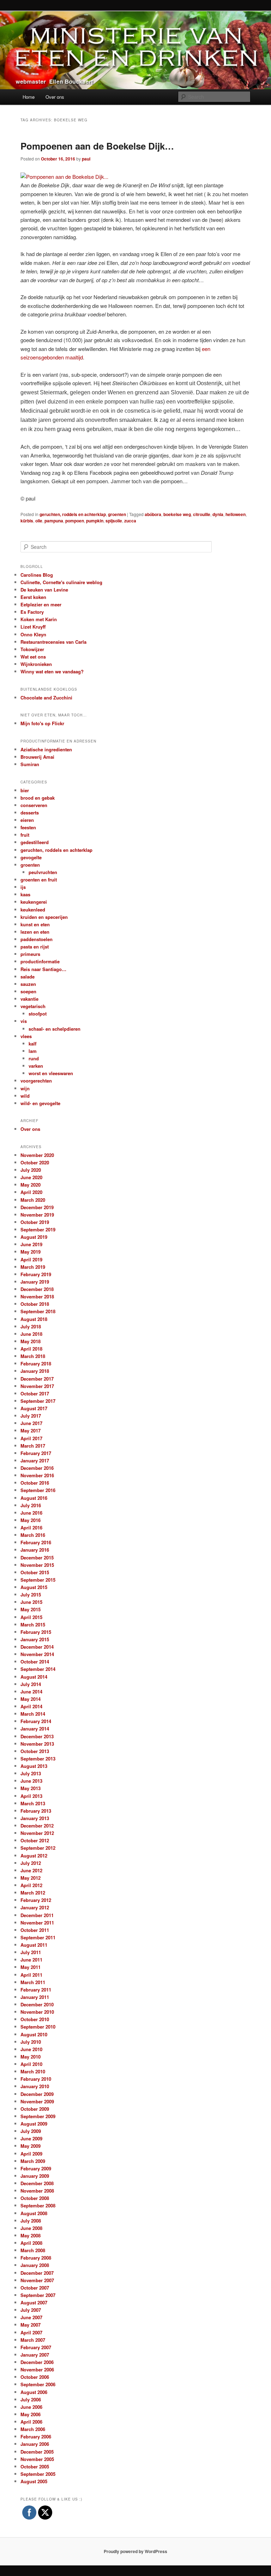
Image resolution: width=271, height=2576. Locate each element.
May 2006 (31, 2414)
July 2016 (31, 1505)
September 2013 (38, 1759)
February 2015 (36, 1632)
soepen (28, 991)
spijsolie (114, 521)
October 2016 (35, 1483)
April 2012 (31, 1885)
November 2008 (37, 2191)
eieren (27, 820)
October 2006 (35, 2377)
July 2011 (31, 1952)
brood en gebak (38, 798)
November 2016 (37, 1475)
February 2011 (36, 1990)
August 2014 (34, 1677)
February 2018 (36, 1363)
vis (24, 1021)
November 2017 (37, 1386)
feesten (28, 827)
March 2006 (33, 2429)
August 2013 (34, 1766)
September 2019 (38, 1229)
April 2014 (31, 1706)
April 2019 (31, 1259)
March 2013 (33, 1803)
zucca (130, 521)
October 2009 (35, 2109)
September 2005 (38, 2474)
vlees (26, 1036)
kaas (25, 894)
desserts (30, 813)
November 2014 (37, 1654)
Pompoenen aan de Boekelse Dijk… (97, 146)
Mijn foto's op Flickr (42, 723)
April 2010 (31, 2064)
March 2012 (33, 1893)
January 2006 (35, 2444)
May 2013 (31, 1788)
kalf (32, 1044)
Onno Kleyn (33, 634)
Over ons (55, 97)
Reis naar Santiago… (43, 969)
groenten (117, 514)
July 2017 (31, 1416)
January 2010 (35, 2086)
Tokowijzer (32, 649)
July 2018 (31, 1326)
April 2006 (31, 2422)
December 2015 (37, 1557)
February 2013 (36, 1811)
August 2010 (34, 2034)
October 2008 (35, 2198)
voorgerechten (36, 1081)
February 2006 (36, 2436)
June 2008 (31, 2228)
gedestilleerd (35, 842)
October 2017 (35, 1393)
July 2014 (31, 1684)
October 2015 (35, 1572)
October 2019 (35, 1222)
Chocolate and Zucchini (46, 698)
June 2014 (31, 1692)
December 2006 (37, 2362)
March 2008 (33, 2250)
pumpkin (95, 521)
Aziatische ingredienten (46, 749)
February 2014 (36, 1721)
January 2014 (35, 1729)
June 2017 (31, 1423)
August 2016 (34, 1498)
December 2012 (37, 1826)
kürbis (27, 521)
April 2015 (31, 1617)
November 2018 (37, 1296)
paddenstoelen (37, 939)
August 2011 (34, 1945)
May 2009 (31, 2146)
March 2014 (33, 1714)
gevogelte (31, 857)
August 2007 (34, 2302)
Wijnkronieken (36, 664)
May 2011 (31, 1967)
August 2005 (34, 2481)
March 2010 (33, 2071)
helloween (236, 514)
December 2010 (37, 2004)
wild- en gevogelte (40, 1103)
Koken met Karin (39, 619)
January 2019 (35, 1282)
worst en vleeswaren (51, 1073)
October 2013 (35, 1751)
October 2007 (35, 2288)
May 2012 (31, 1878)
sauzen (28, 984)
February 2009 (36, 2168)
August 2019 (34, 1237)
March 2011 (33, 1982)
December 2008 (37, 2183)
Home (29, 97)
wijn (25, 1088)
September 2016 (38, 1490)
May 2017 (31, 1431)
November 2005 (37, 2459)
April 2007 (31, 2332)
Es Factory (32, 612)
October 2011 (35, 1930)
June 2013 (31, 1781)
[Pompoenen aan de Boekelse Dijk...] (64, 177)
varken (36, 1066)
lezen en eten (35, 932)
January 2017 (35, 1460)
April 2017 (31, 1438)
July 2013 (31, 1773)
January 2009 (35, 2176)
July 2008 (31, 2221)
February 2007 (36, 2347)
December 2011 (37, 1915)
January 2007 (35, 2355)
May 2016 (31, 1520)
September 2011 (38, 1937)
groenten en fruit (39, 880)
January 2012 (35, 1907)
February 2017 (36, 1453)
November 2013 (37, 1744)
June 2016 (31, 1513)
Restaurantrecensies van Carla (53, 642)
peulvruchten (43, 872)
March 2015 (33, 1625)
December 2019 (37, 1207)
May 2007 (31, 2325)
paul (86, 159)
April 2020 (31, 1192)
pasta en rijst (35, 947)
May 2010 (31, 2057)
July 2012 (31, 1863)
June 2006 (31, 2407)
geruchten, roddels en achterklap (73, 514)
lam (33, 1051)
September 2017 (38, 1401)
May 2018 (31, 1341)
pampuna (54, 521)
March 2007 (33, 2340)
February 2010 (36, 2079)
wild (25, 1096)
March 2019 (33, 1267)
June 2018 (31, 1334)
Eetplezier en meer (41, 604)
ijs (23, 887)
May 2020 (31, 1185)
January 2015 (35, 1639)
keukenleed (33, 910)
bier (25, 790)
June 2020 (31, 1177)
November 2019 (37, 1215)
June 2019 (31, 1244)
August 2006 (34, 2392)
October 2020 (35, 1162)
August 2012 (34, 1856)
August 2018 (34, 1319)
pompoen (75, 521)
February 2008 (36, 2258)
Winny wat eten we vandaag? (52, 671)
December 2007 (37, 2273)
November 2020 (37, 1155)
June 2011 (31, 1960)
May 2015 (31, 1609)
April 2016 (31, 1528)
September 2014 (38, 1669)
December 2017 (37, 1379)
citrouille (202, 514)
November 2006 (37, 2369)
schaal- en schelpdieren (55, 1029)
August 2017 (34, 1408)
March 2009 (33, 2161)
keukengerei (34, 902)
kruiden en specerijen (44, 917)
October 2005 (35, 2466)
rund (34, 1058)
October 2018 (35, 1304)
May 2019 (31, 1252)
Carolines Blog (37, 575)
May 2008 (31, 2235)
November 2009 (37, 2101)
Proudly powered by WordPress (135, 2551)
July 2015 (31, 1595)
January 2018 (35, 1371)
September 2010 (38, 2027)
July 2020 (31, 1170)
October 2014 (35, 1662)
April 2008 (31, 2243)
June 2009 (31, 2138)
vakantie (29, 999)
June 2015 (31, 1602)
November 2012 (37, 1833)
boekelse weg (177, 514)
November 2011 (37, 1923)
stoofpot (38, 1014)
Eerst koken (33, 597)
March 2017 (33, 1446)
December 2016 (37, 1468)
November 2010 (37, 2012)
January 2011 (35, 1997)
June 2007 (31, 2317)
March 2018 (33, 1356)
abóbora (153, 514)
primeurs (30, 954)
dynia (218, 514)
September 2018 (38, 1311)
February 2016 (36, 1542)
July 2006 (31, 2399)
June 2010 (31, 2049)
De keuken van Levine (44, 590)
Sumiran (30, 764)
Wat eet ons (33, 657)
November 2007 (37, 2280)
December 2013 (37, 1736)
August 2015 (34, 1587)
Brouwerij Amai (37, 757)
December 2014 (37, 1647)
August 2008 (34, 2213)
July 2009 (31, 2131)
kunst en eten (35, 924)
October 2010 (35, 2019)
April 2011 (31, 1975)
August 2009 (34, 2124)
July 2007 (31, 2310)
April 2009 (31, 2154)
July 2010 (31, 2042)
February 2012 (36, 1900)
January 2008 (35, 2265)
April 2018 (31, 1349)
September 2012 (38, 1848)
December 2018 (37, 1289)
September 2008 (38, 2205)
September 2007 (38, 2295)
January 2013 (35, 1818)
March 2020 (33, 1200)
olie (39, 521)
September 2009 (38, 2116)
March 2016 (33, 1535)
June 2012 (31, 1870)
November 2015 (37, 1565)
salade (28, 977)
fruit (25, 835)
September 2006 (38, 2384)
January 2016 (35, 1550)
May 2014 (31, 1699)
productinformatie (40, 961)
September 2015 (38, 1580)
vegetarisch (33, 1006)
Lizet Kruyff (33, 627)
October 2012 (35, 1840)
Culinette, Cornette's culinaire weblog (61, 582)
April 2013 (31, 1796)
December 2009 (37, 2094)
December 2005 (37, 2452)
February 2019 (36, 1274)
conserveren (34, 805)
